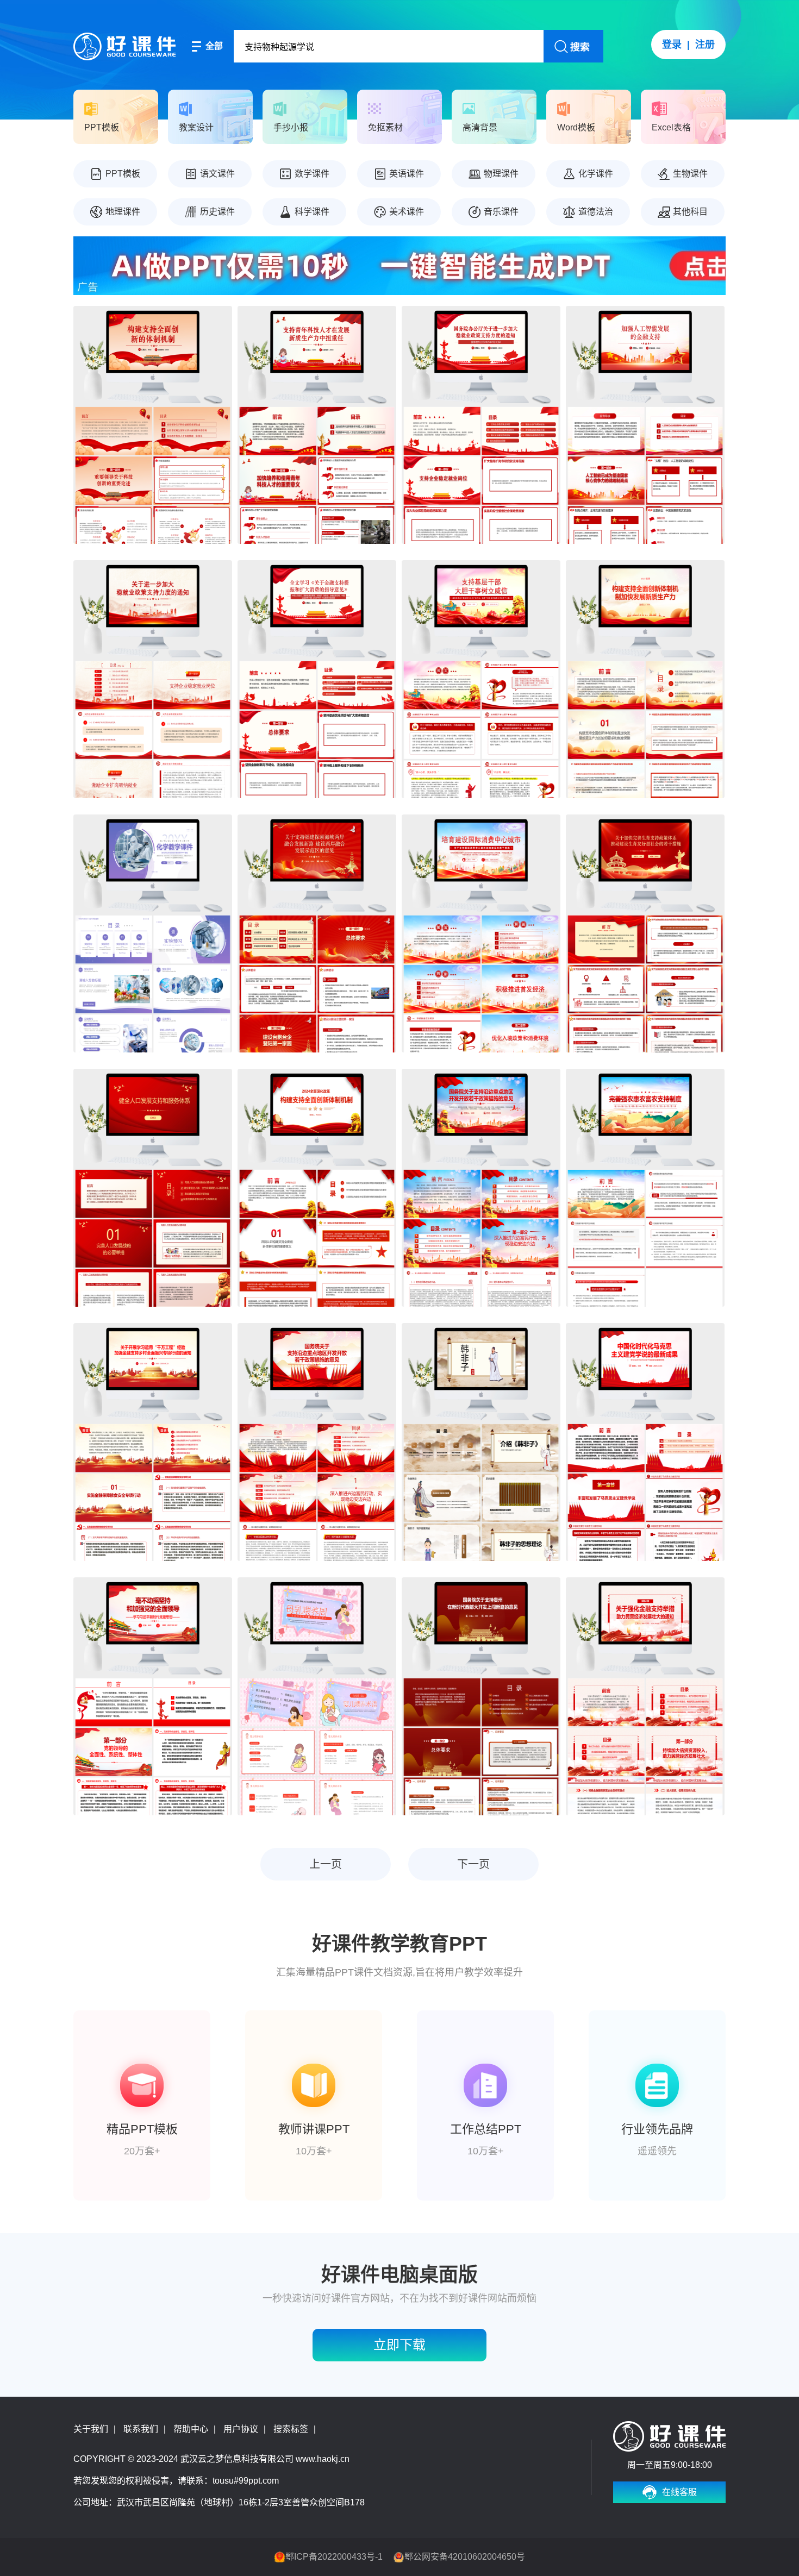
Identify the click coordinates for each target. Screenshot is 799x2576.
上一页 (326, 1864)
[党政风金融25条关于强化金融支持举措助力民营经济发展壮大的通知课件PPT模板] (645, 1696)
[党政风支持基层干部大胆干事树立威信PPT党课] (481, 679)
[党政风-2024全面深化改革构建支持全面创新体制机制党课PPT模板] (317, 1188)
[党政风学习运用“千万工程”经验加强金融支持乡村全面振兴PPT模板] (153, 1442)
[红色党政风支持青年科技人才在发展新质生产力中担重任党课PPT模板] (317, 425)
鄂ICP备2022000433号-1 (334, 2557)
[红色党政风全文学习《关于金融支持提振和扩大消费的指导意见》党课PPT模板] (317, 679)
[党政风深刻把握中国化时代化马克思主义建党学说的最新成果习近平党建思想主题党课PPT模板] (645, 1442)
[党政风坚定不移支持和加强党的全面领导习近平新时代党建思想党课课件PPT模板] (153, 1696)
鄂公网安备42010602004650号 (465, 2557)
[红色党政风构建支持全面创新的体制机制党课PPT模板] (153, 425)
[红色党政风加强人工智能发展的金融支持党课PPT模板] (645, 425)
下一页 (473, 1864)
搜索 (580, 47)
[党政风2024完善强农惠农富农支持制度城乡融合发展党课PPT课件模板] (645, 1188)
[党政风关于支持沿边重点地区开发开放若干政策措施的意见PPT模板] (317, 1442)
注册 (705, 45)
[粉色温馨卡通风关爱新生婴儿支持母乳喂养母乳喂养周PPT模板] (317, 1696)
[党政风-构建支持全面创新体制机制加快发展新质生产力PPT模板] (645, 679)
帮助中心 (191, 2429)
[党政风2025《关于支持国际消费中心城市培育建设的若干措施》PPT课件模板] (481, 933)
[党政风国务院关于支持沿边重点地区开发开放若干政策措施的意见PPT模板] (481, 1188)
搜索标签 (291, 2429)
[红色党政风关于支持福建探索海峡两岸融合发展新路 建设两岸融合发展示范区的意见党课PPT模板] (317, 933)
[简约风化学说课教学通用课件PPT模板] (153, 933)
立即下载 (399, 2345)
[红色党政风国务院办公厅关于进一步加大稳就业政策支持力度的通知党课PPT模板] (481, 425)
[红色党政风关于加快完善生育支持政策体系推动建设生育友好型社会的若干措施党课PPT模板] (645, 933)
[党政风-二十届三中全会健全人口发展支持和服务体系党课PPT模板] (153, 1188)
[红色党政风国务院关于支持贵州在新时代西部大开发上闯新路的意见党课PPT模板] (481, 1696)
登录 (672, 45)
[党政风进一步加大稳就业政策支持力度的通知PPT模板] (153, 679)
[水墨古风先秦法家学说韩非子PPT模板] (481, 1442)
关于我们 (91, 2429)
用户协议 (241, 2429)
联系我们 (141, 2429)
